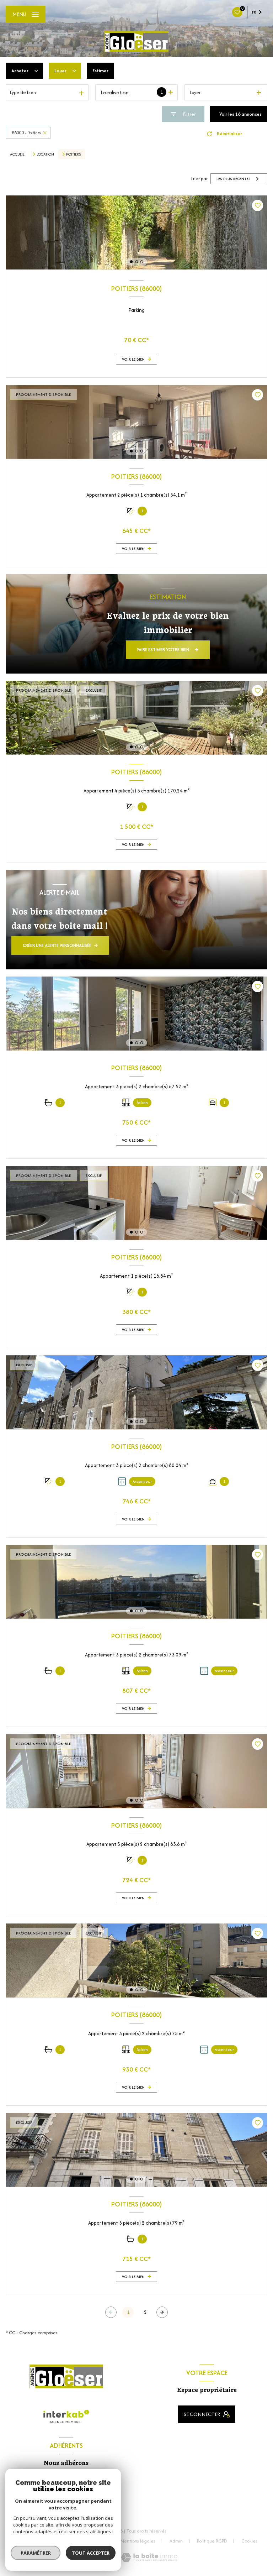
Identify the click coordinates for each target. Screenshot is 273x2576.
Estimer (100, 71)
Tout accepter (91, 2553)
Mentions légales (138, 2541)
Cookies (249, 2541)
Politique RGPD (212, 2541)
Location (45, 154)
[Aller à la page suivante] (162, 2312)
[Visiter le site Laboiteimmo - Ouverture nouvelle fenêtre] (149, 2557)
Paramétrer (36, 2553)
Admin (176, 2541)
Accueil (17, 154)
